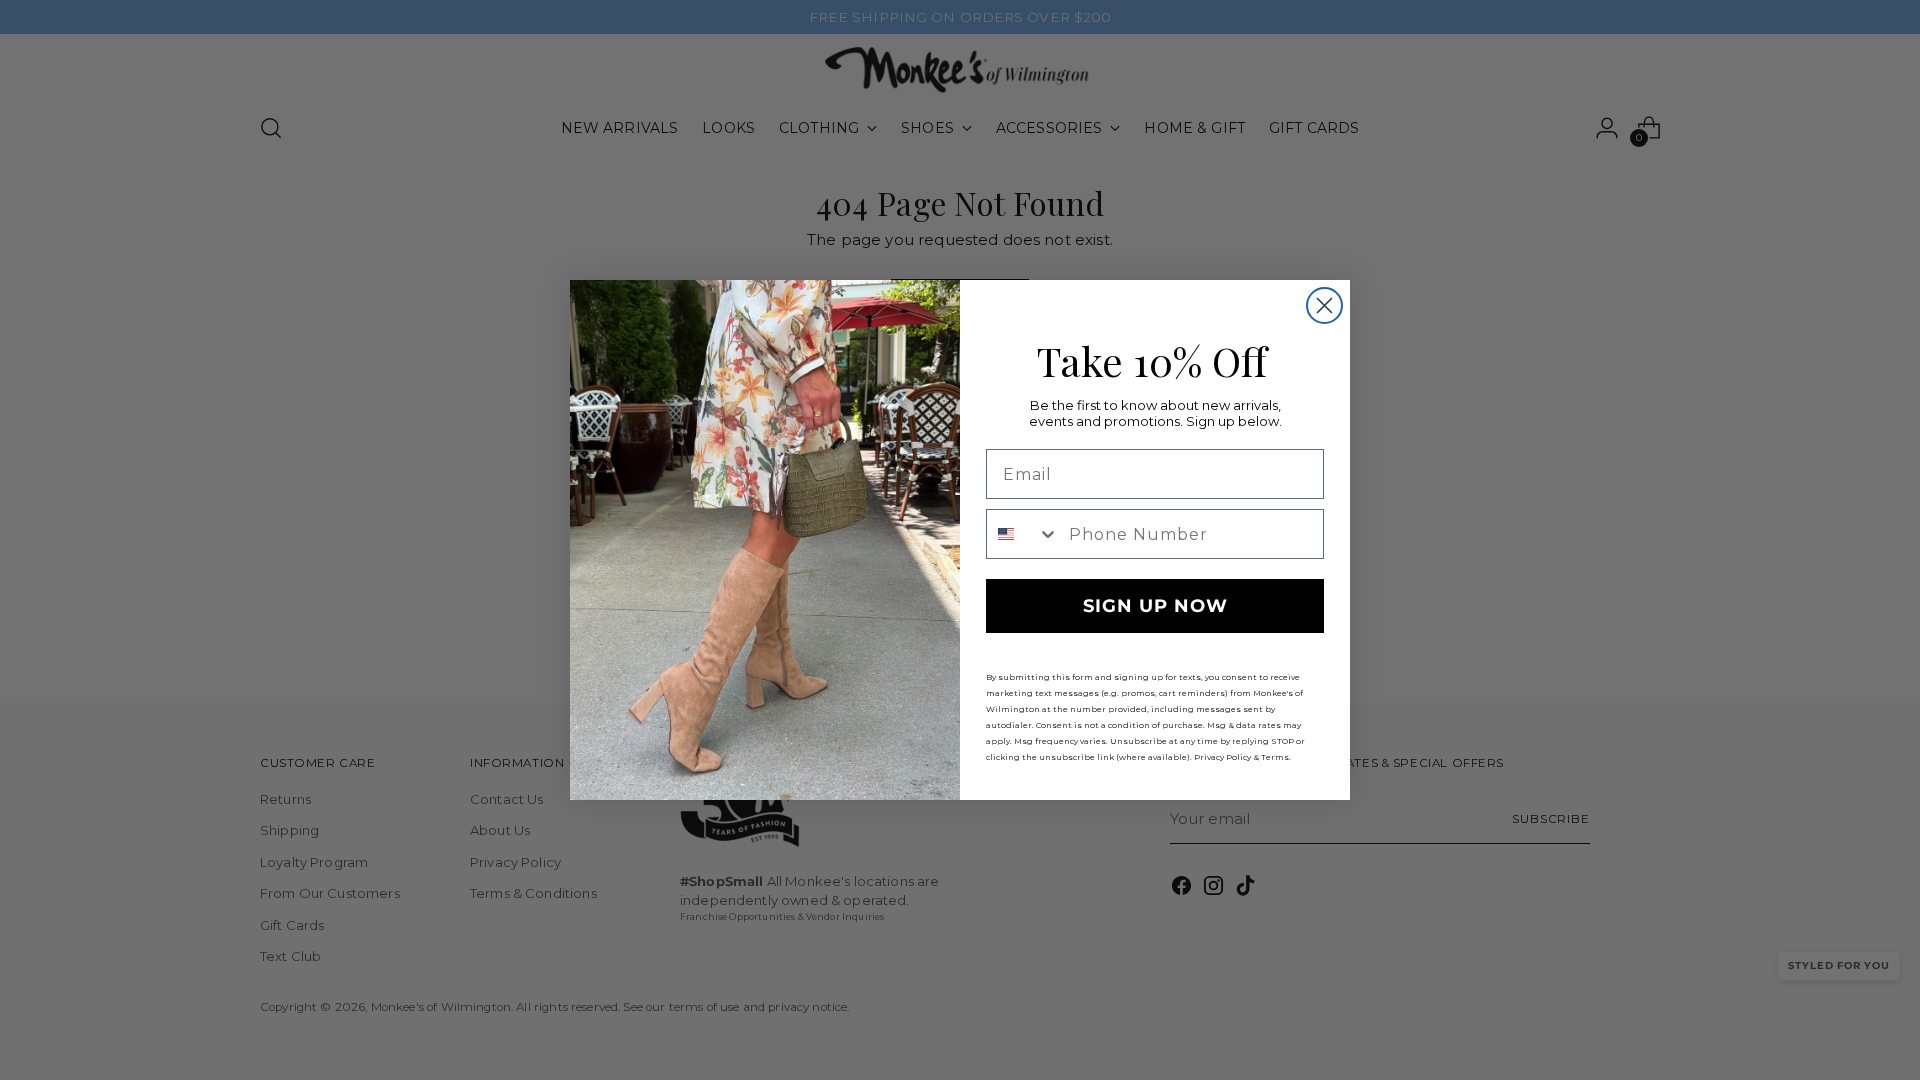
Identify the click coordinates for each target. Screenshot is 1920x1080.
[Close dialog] (1324, 305)
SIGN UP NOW (1155, 606)
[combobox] (1023, 534)
